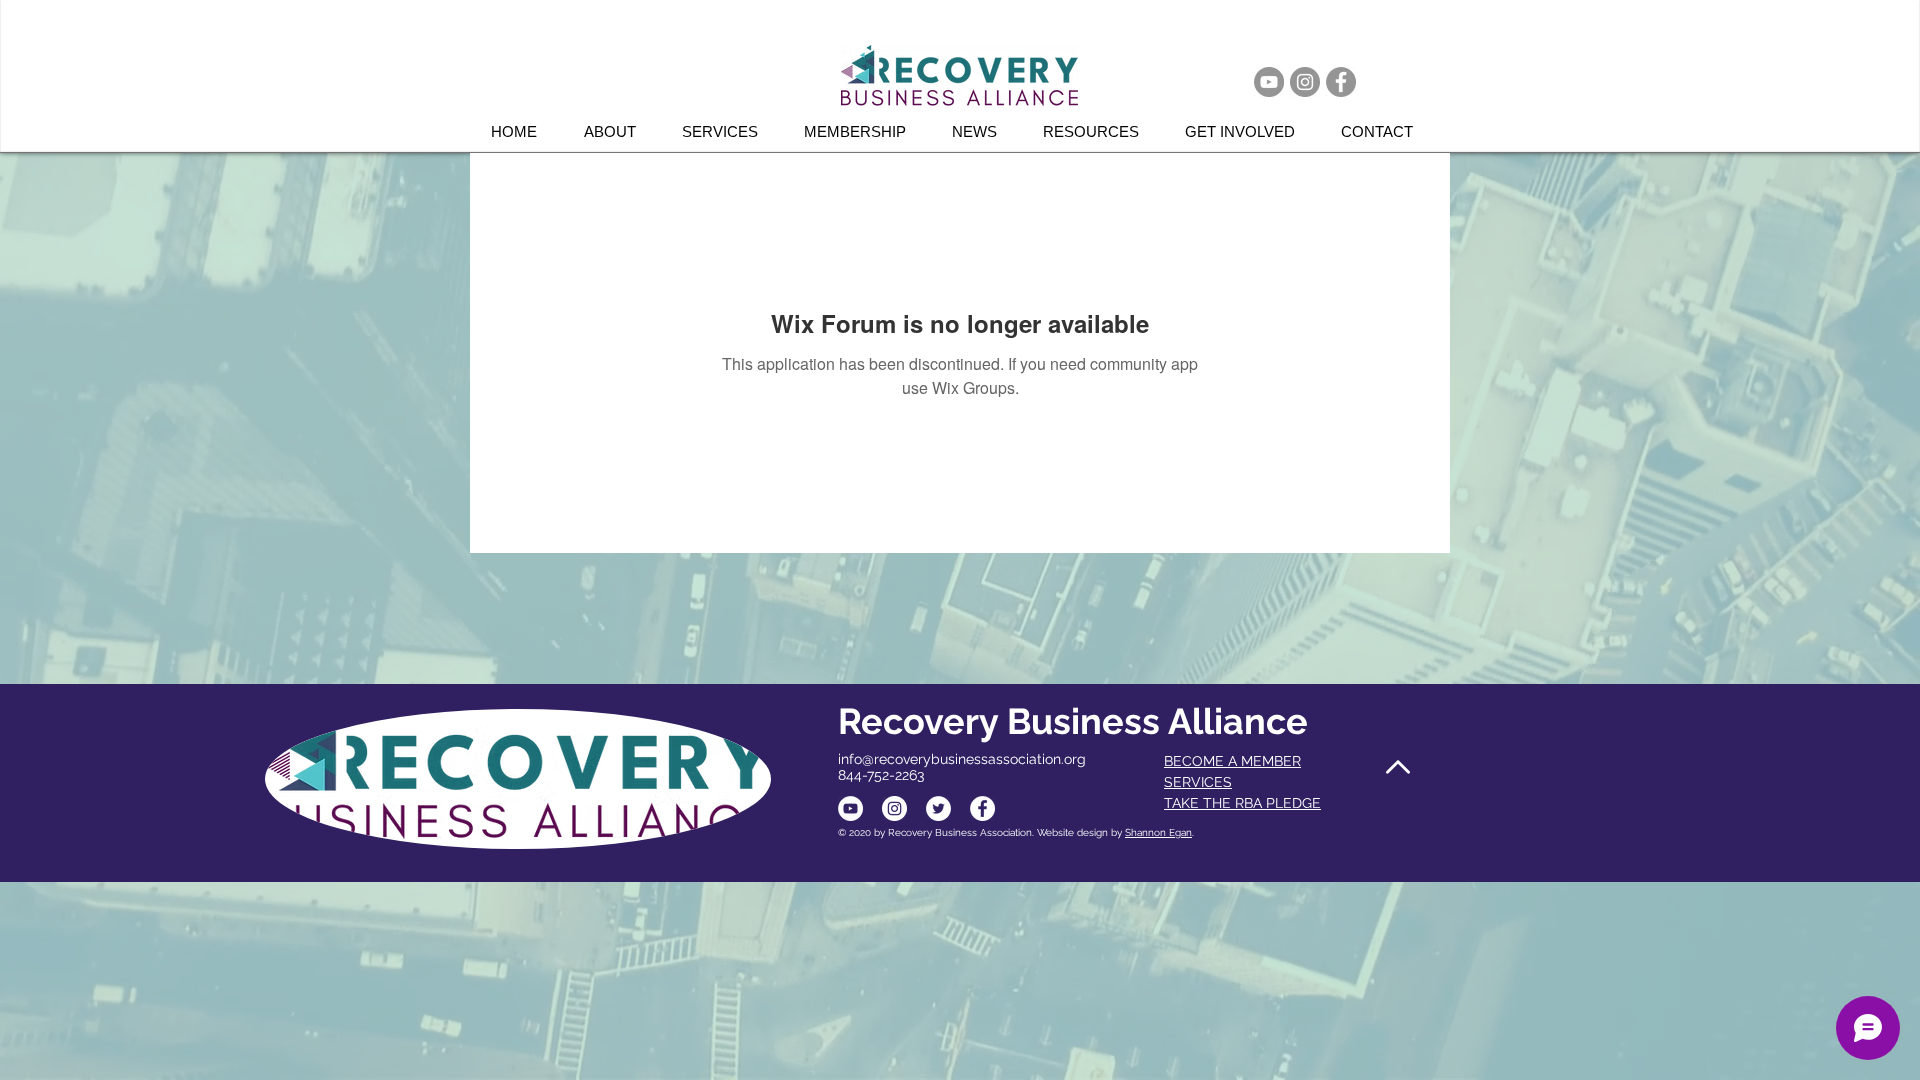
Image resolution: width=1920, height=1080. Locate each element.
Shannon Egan (1158, 832)
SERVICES (1198, 782)
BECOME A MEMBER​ (1232, 761)
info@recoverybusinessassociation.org (962, 759)
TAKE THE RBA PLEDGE (1242, 803)
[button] (728, 131)
